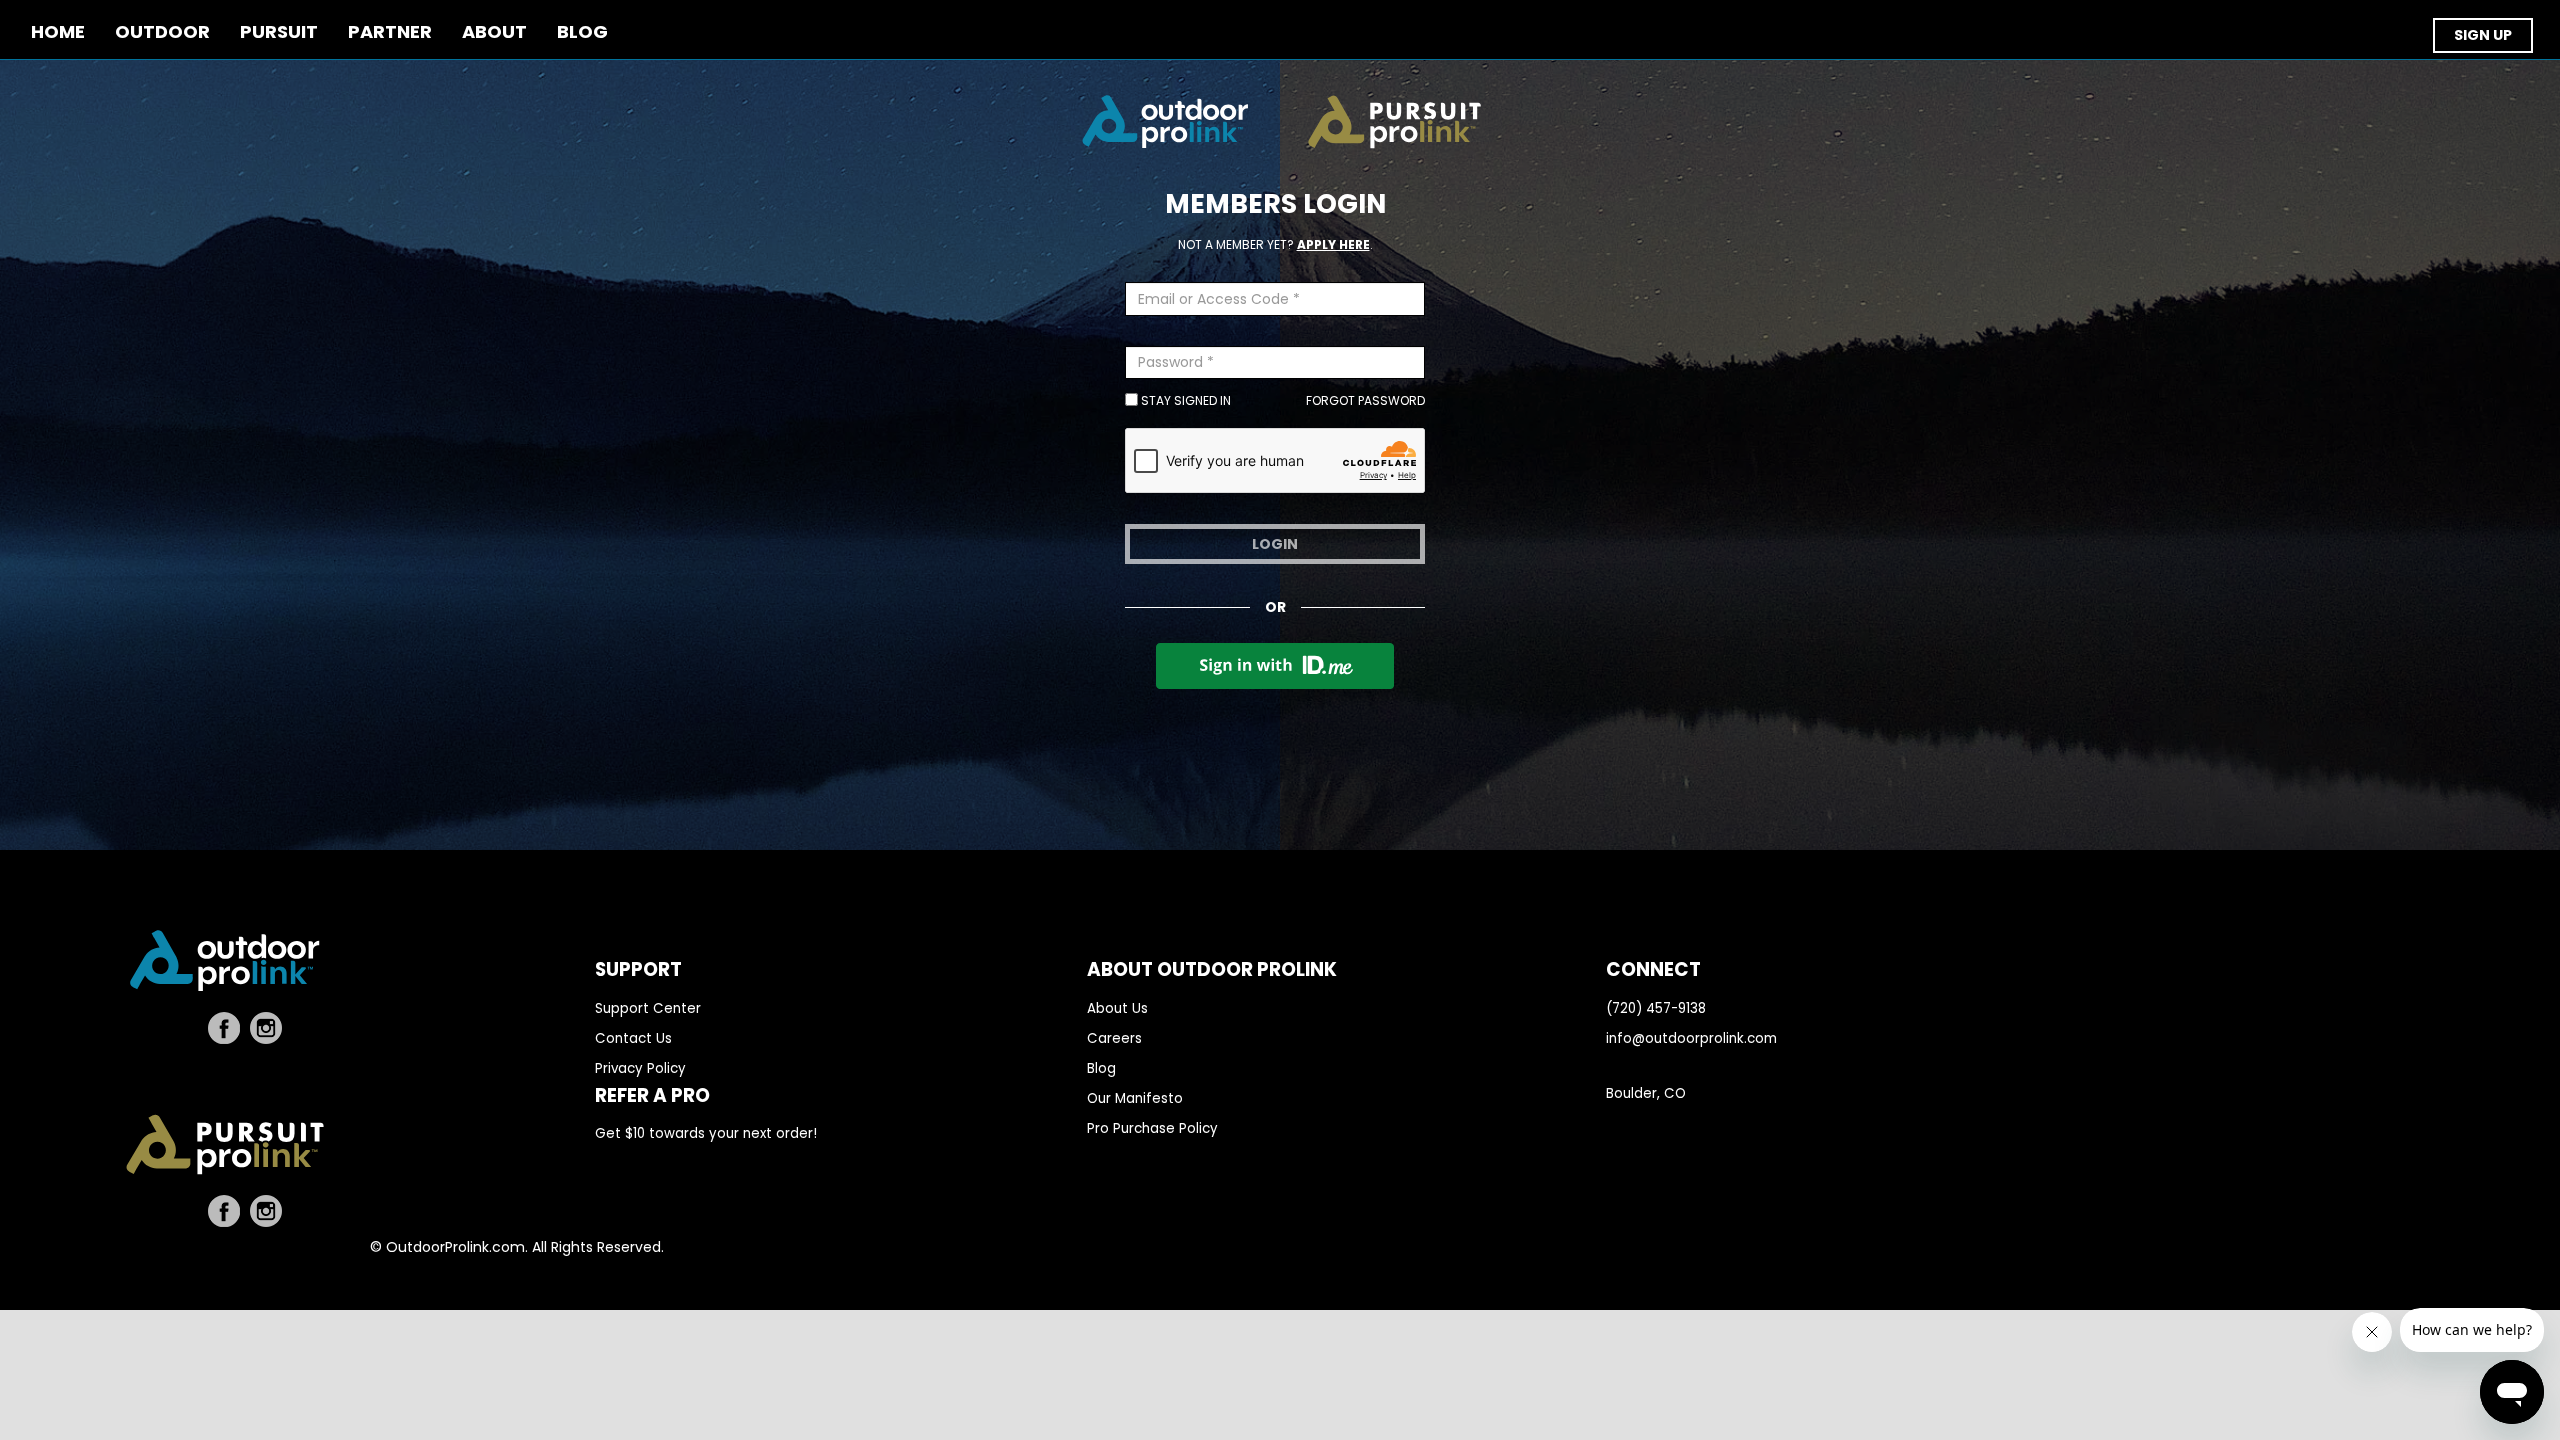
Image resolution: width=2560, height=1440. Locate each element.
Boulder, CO (1646, 1093)
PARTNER (390, 32)
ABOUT (494, 32)
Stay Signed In (1184, 400)
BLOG (582, 32)
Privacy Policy (640, 1068)
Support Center (648, 1008)
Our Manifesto (1135, 1098)
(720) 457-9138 (1656, 1008)
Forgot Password (1365, 400)
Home (58, 32)
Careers (1114, 1038)
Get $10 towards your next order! (706, 1133)
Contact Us (633, 1038)
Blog (1101, 1068)
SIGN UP (2483, 35)
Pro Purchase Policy (1152, 1128)
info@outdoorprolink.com (1691, 1038)
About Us (1117, 1008)
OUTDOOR (162, 32)
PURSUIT (279, 32)
